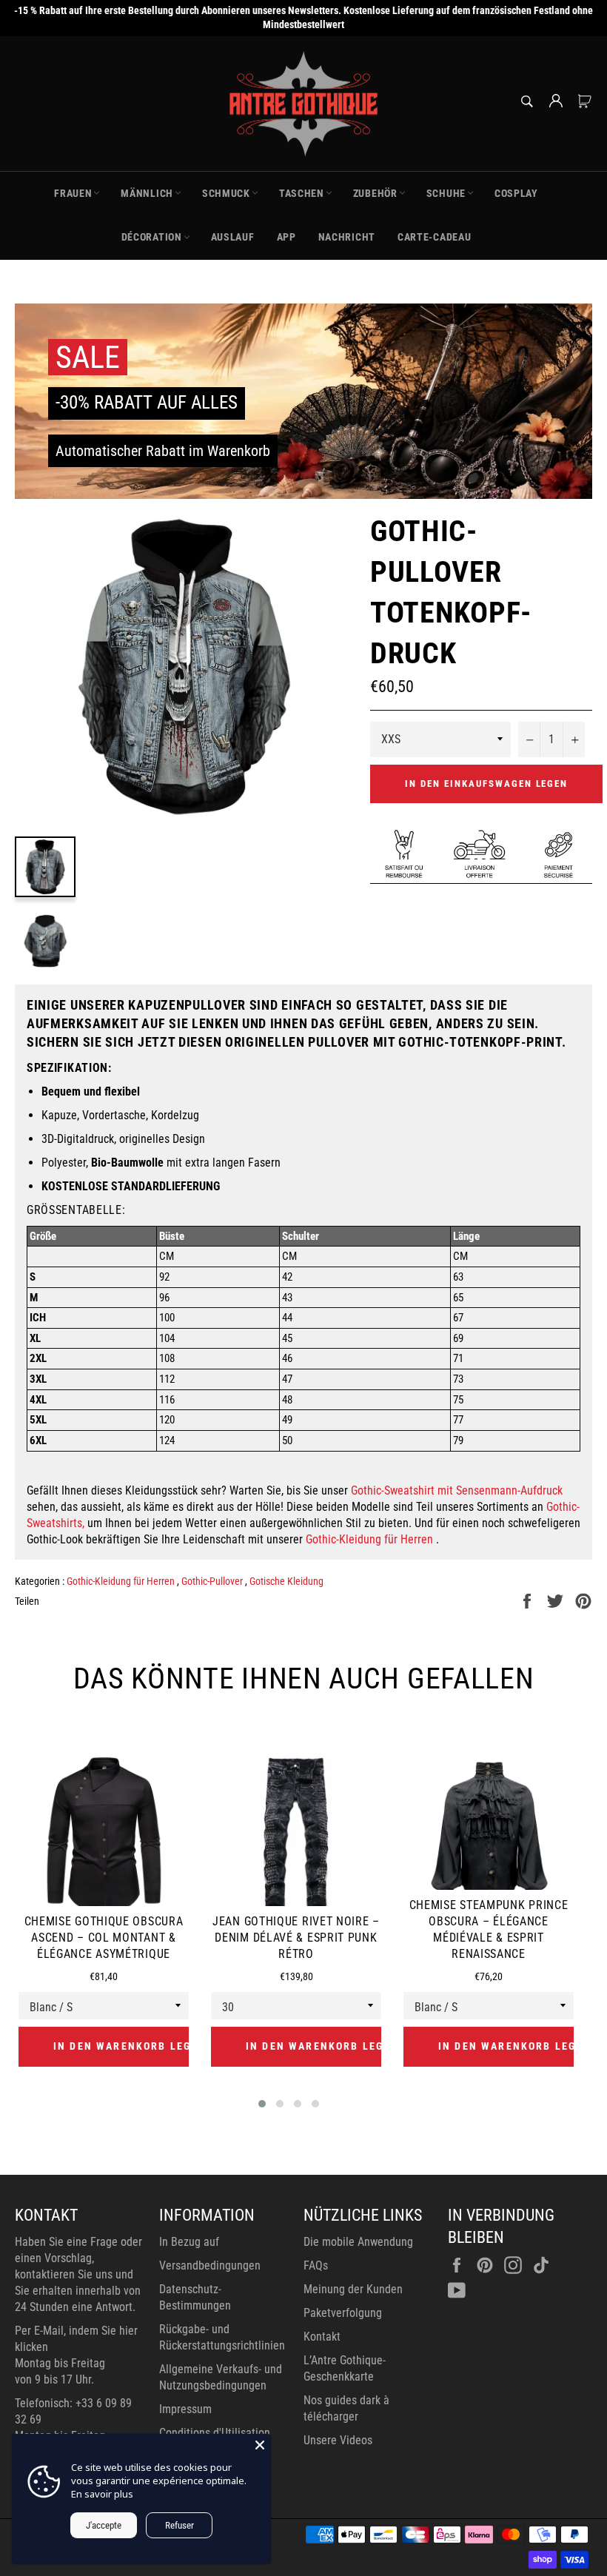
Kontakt (322, 2337)
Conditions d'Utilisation (215, 2433)
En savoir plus (102, 2494)
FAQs (316, 2265)
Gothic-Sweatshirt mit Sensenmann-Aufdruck (457, 1490)
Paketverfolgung (343, 2313)
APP (286, 237)
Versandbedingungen (210, 2265)
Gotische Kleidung (286, 1581)
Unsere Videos (338, 2440)
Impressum (185, 2409)
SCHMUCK (226, 193)
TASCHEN (302, 193)
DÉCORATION (152, 237)
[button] (262, 2104)
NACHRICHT (347, 237)
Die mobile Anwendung (358, 2242)
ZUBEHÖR (375, 193)
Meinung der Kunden (353, 2289)
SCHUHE (446, 193)
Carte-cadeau (434, 237)
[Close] (260, 2445)
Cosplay (516, 193)
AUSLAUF (233, 237)
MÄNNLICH (147, 193)
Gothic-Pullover (213, 1581)
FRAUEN (73, 193)
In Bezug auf (189, 2242)
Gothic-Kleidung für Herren (369, 1539)
